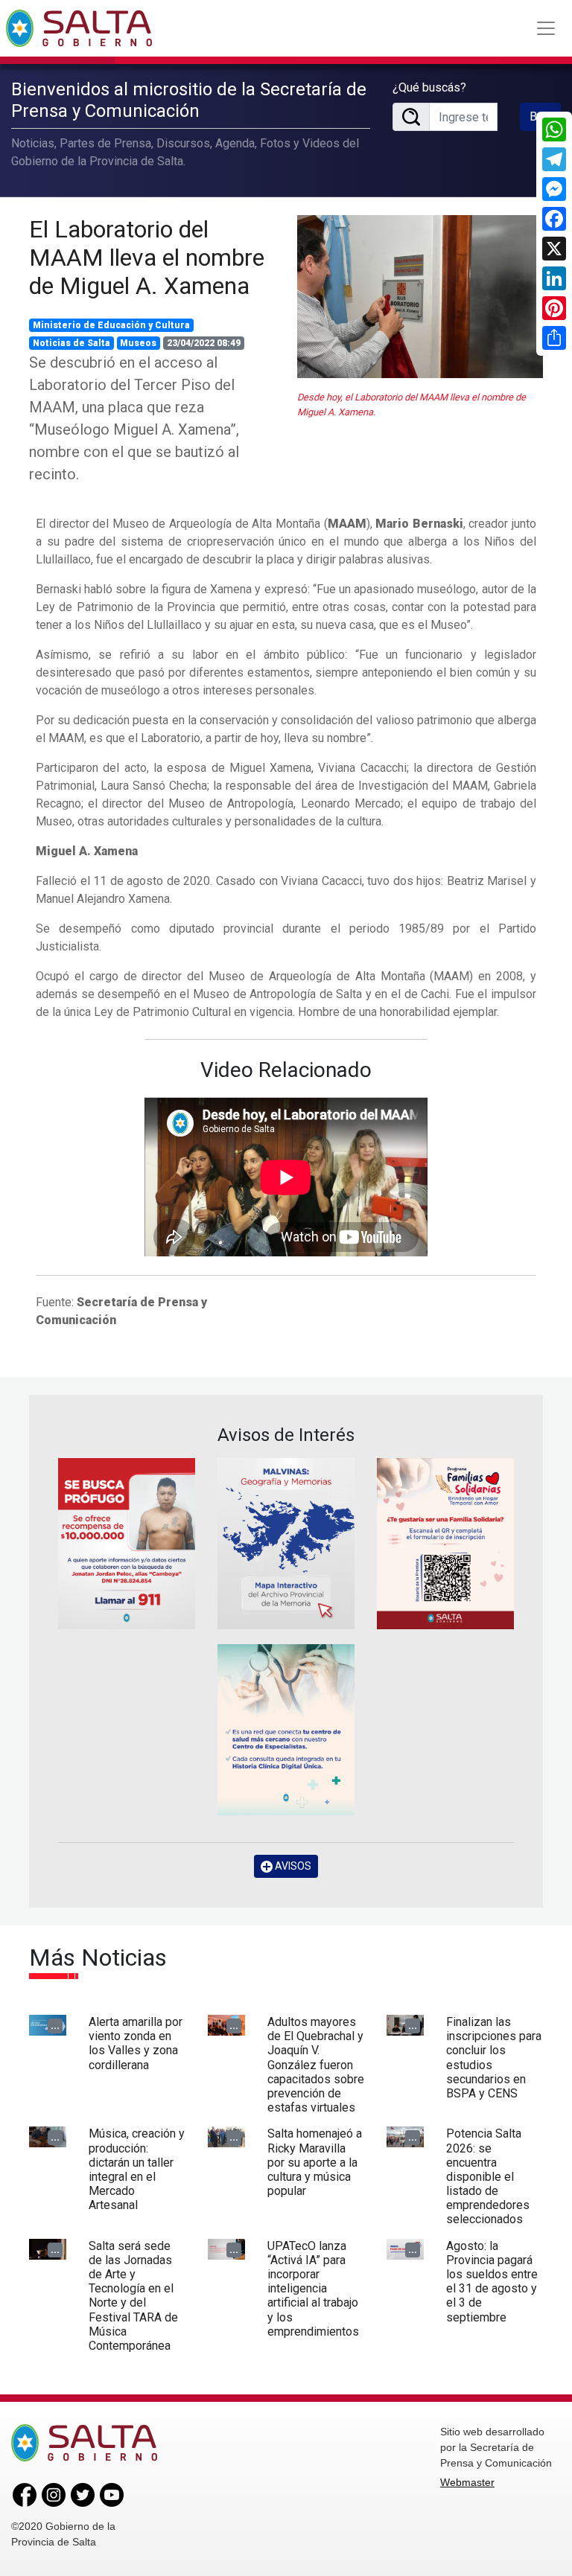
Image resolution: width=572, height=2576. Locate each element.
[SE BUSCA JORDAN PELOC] (127, 1544)
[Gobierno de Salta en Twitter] (83, 2494)
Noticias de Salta (71, 343)
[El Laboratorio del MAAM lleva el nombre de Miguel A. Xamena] (420, 297)
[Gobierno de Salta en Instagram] (54, 2494)
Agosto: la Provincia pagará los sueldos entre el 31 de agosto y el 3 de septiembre (492, 2282)
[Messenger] (554, 189)
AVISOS (292, 1866)
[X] (554, 249)
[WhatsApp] (554, 130)
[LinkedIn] (554, 278)
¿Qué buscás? (429, 87)
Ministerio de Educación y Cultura (111, 325)
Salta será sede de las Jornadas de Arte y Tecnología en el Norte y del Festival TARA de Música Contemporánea (133, 2296)
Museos (138, 343)
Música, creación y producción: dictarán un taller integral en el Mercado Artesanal (137, 2169)
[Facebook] (554, 219)
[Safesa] (286, 1730)
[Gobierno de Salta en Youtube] (112, 2494)
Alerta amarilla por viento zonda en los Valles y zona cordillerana (136, 2043)
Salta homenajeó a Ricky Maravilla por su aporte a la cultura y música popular (315, 2162)
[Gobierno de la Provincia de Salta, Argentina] (79, 28)
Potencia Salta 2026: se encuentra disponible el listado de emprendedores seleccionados (488, 2176)
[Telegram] (554, 159)
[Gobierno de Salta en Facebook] (25, 2494)
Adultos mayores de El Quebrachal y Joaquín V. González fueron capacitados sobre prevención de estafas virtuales (316, 2065)
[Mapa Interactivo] (286, 1544)
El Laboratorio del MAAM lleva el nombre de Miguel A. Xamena (147, 258)
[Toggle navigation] (546, 28)
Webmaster (467, 2482)
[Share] (554, 338)
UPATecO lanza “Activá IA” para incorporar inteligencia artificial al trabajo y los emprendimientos (313, 2289)
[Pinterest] (554, 308)
